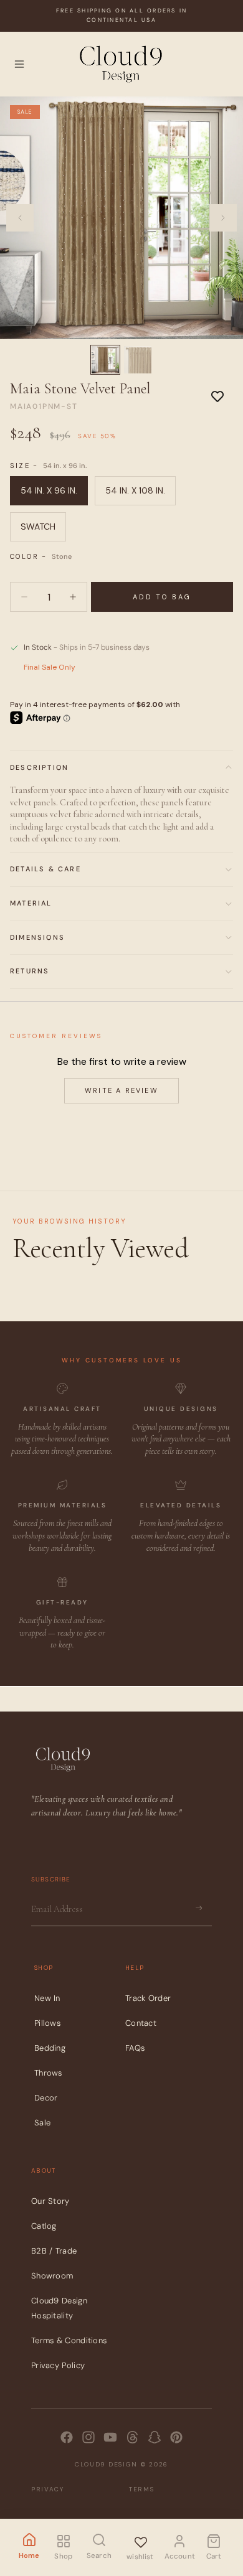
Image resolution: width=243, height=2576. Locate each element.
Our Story (50, 2201)
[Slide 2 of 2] (138, 360)
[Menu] (19, 64)
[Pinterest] (176, 2437)
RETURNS (30, 971)
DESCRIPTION (39, 767)
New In (47, 1998)
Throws (48, 2073)
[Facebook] (67, 2437)
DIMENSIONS (37, 937)
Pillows (47, 2023)
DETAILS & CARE (45, 869)
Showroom (52, 2276)
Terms (142, 2489)
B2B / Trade (54, 2251)
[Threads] (133, 2437)
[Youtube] (110, 2437)
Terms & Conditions (69, 2340)
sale (42, 2123)
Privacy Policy (58, 2365)
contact (141, 2023)
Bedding (50, 2048)
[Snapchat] (155, 2437)
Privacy (48, 2489)
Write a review (121, 1090)
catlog (44, 2226)
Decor (46, 2098)
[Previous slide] (20, 218)
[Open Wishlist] (140, 2540)
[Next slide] (223, 218)
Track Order (148, 1998)
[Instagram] (88, 2437)
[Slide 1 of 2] (105, 360)
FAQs (135, 2048)
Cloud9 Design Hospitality (59, 2308)
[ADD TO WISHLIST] (217, 396)
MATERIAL (31, 903)
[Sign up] (199, 1908)
